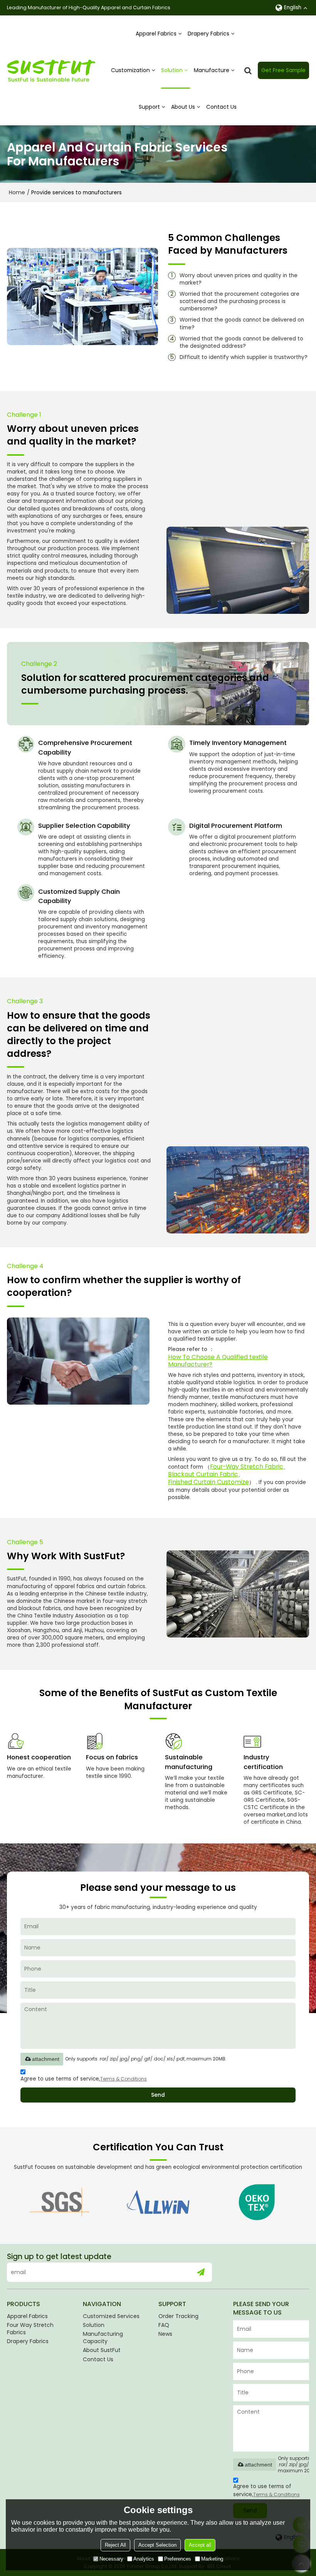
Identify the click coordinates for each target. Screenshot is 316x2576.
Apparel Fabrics (156, 34)
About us (183, 107)
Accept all (200, 2545)
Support (149, 107)
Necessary (111, 2559)
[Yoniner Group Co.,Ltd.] (51, 71)
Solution (172, 70)
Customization (130, 70)
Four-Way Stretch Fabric (247, 1467)
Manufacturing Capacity (103, 2338)
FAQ (164, 2325)
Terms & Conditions (124, 2079)
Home (17, 192)
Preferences (178, 2559)
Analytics (144, 2559)
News (165, 2334)
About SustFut (102, 2350)
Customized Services (111, 2316)
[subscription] (201, 2272)
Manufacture (212, 70)
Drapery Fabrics (208, 34)
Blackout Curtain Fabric (203, 1474)
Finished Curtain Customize (208, 1482)
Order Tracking (178, 2316)
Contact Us (221, 107)
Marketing (212, 2559)
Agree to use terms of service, (84, 2079)
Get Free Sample (283, 70)
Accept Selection (157, 2545)
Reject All (115, 2545)
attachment (46, 2059)
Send (158, 2095)
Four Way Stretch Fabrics (30, 2329)
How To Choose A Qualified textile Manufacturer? (218, 1361)
